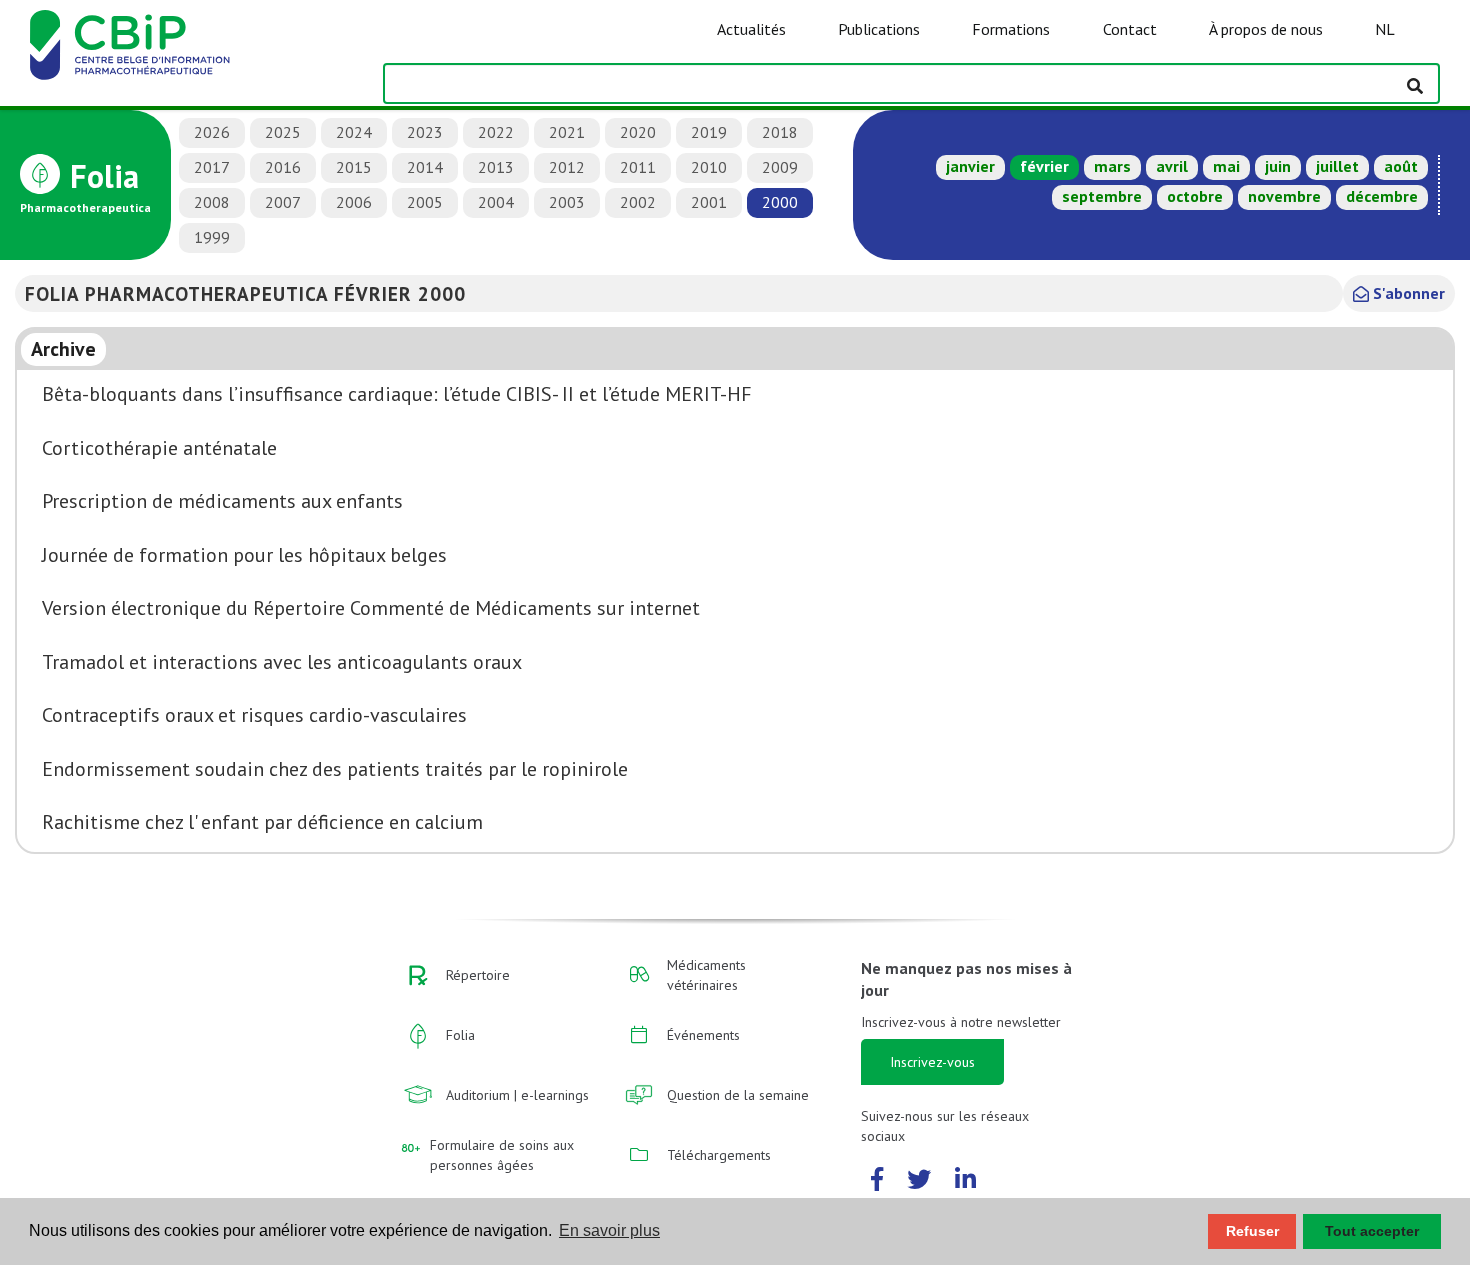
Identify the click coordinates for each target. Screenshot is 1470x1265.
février (1044, 166)
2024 (354, 132)
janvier (970, 166)
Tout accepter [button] (1372, 1231)
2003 (567, 202)
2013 (496, 167)
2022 (496, 132)
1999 (212, 237)
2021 (567, 132)
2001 (709, 202)
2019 (709, 132)
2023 (425, 132)
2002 (638, 202)
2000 (780, 202)
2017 (212, 167)
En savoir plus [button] (609, 1230)
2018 (780, 132)
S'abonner (1407, 293)
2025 (283, 132)
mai (1226, 166)
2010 (709, 167)
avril (1172, 166)
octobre (1195, 196)
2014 (425, 167)
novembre (1284, 196)
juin (1278, 166)
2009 (780, 167)
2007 (283, 202)
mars (1112, 166)
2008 (212, 202)
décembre (1382, 196)
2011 (638, 167)
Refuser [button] (1252, 1231)
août (1401, 166)
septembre (1102, 196)
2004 (496, 202)
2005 (425, 202)
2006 (354, 202)
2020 (638, 132)
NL (1385, 29)
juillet (1337, 166)
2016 (283, 167)
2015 (354, 167)
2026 (212, 132)
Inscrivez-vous (932, 1062)
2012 (567, 167)
